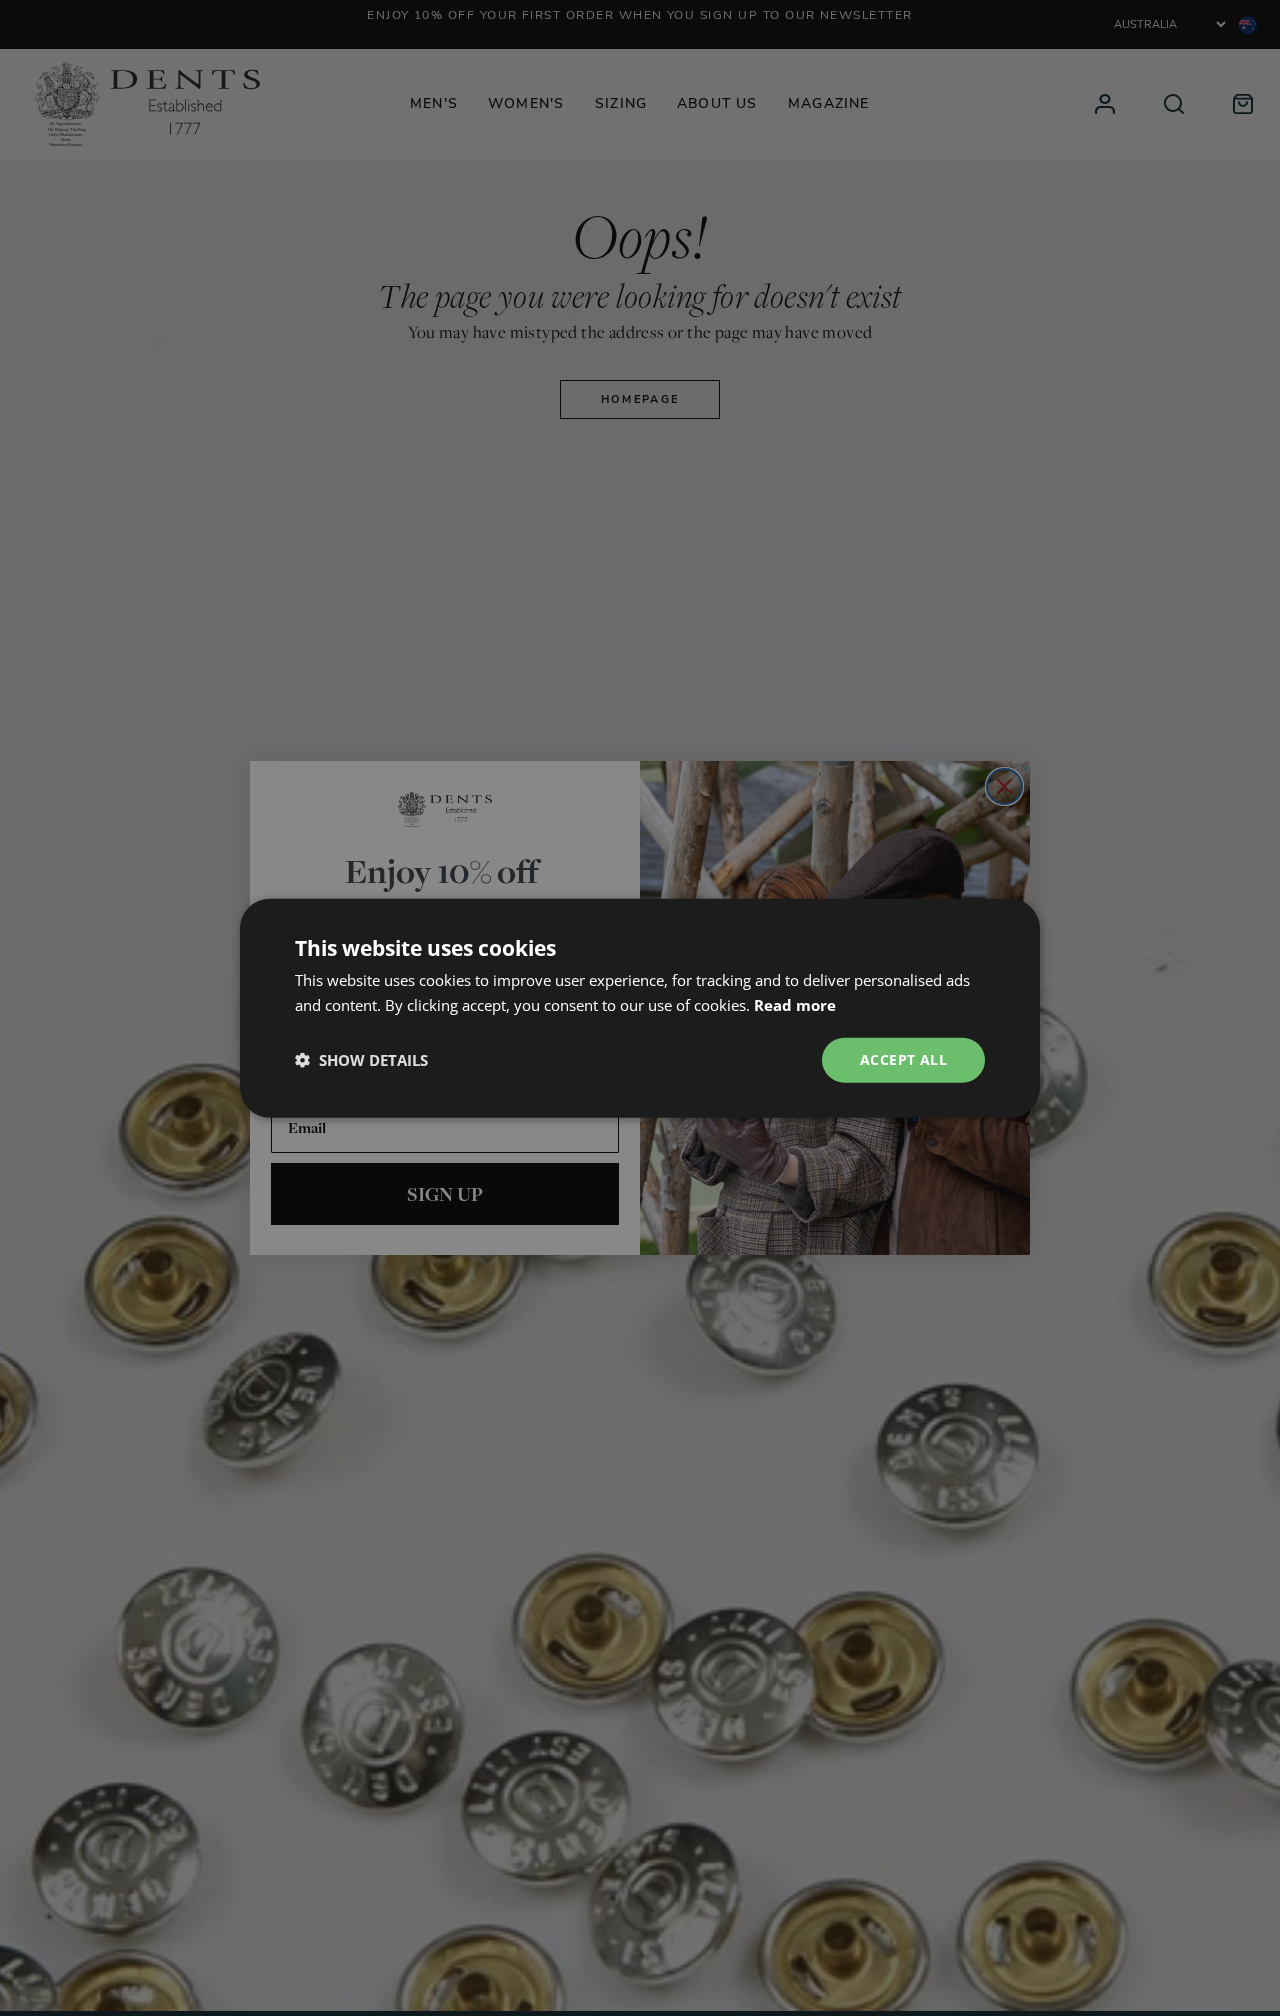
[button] (361, 1060)
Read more (795, 1005)
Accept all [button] (903, 1059)
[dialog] (640, 1008)
